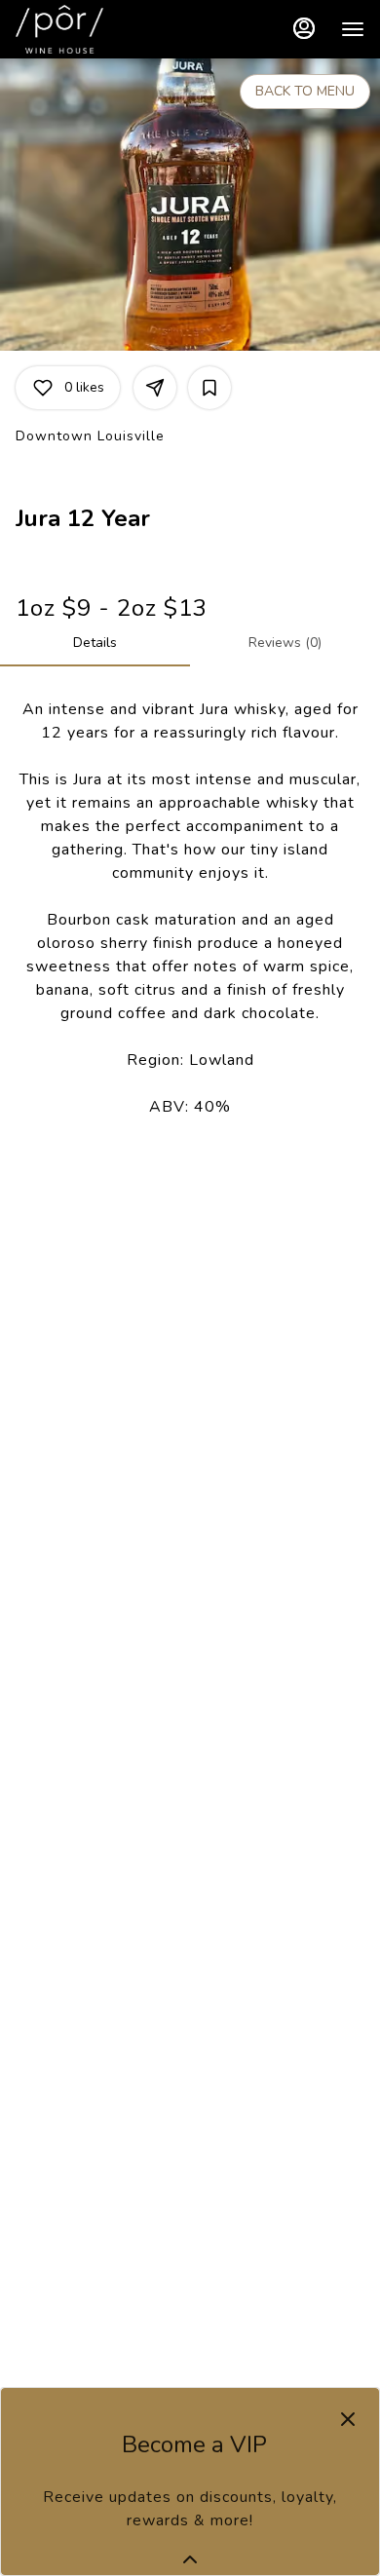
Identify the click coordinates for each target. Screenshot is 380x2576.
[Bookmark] (209, 388)
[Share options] (155, 388)
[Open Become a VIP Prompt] (190, 2559)
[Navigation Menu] (353, 29)
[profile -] (304, 28)
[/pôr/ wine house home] (103, 29)
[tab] (95, 643)
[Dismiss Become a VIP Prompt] (348, 2419)
